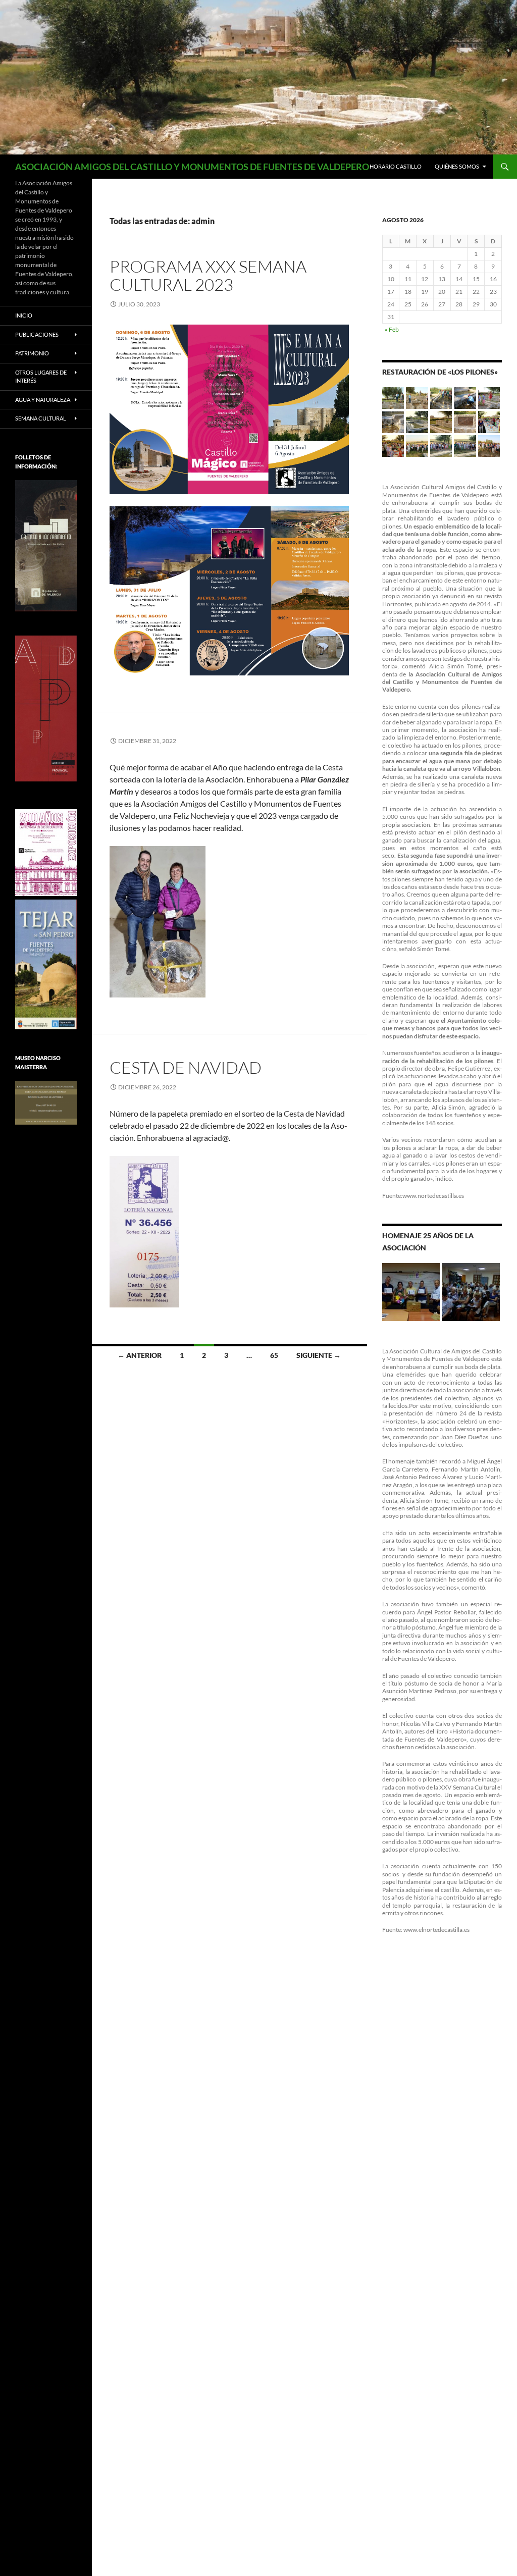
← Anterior (140, 1355)
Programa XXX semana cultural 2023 (208, 275)
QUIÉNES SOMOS (457, 166)
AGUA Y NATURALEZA (43, 400)
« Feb (392, 329)
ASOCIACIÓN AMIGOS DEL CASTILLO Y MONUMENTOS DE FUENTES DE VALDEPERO (192, 167)
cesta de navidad (186, 1067)
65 (274, 1355)
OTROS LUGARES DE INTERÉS (41, 377)
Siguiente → (319, 1355)
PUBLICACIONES (37, 334)
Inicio (24, 315)
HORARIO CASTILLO (396, 166)
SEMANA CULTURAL (41, 418)
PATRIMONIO (32, 353)
